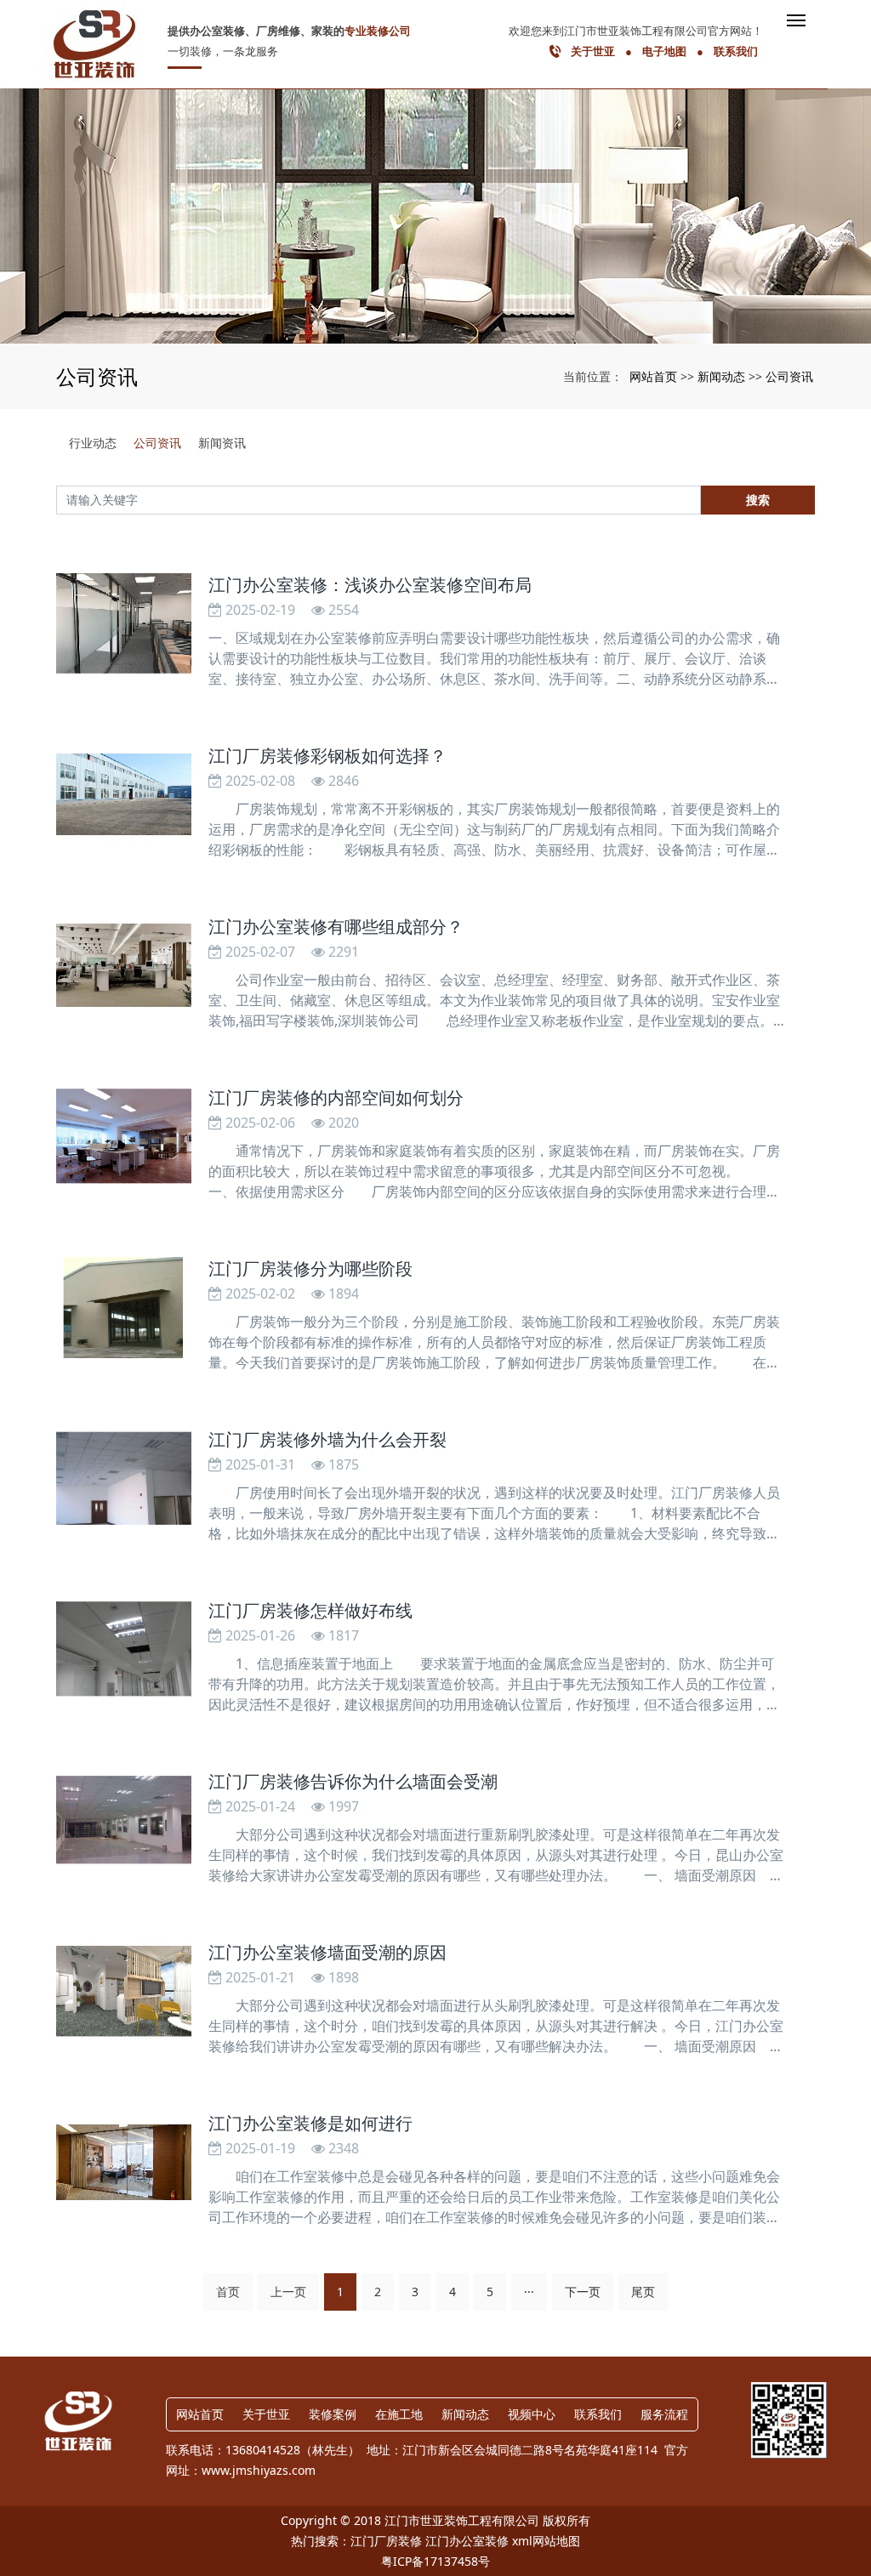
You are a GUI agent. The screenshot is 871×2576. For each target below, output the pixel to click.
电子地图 (664, 51)
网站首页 (653, 376)
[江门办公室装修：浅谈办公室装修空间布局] (123, 624)
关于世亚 (593, 51)
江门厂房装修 (386, 2541)
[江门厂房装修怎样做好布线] (123, 1649)
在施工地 (399, 2414)
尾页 (643, 2292)
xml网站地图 (546, 2541)
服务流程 (664, 2414)
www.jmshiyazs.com (259, 2470)
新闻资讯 (222, 443)
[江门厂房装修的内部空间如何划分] (123, 1137)
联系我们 (736, 51)
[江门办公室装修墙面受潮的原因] (123, 1991)
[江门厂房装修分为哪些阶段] (123, 1308)
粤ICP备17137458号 (435, 2561)
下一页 (583, 2292)
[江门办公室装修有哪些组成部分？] (123, 966)
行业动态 (93, 443)
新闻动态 (721, 376)
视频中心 (532, 2414)
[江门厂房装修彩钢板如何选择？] (123, 795)
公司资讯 (789, 376)
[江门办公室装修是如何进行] (123, 2162)
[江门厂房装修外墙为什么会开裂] (123, 1478)
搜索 (758, 500)
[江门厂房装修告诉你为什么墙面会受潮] (123, 1820)
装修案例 (333, 2414)
